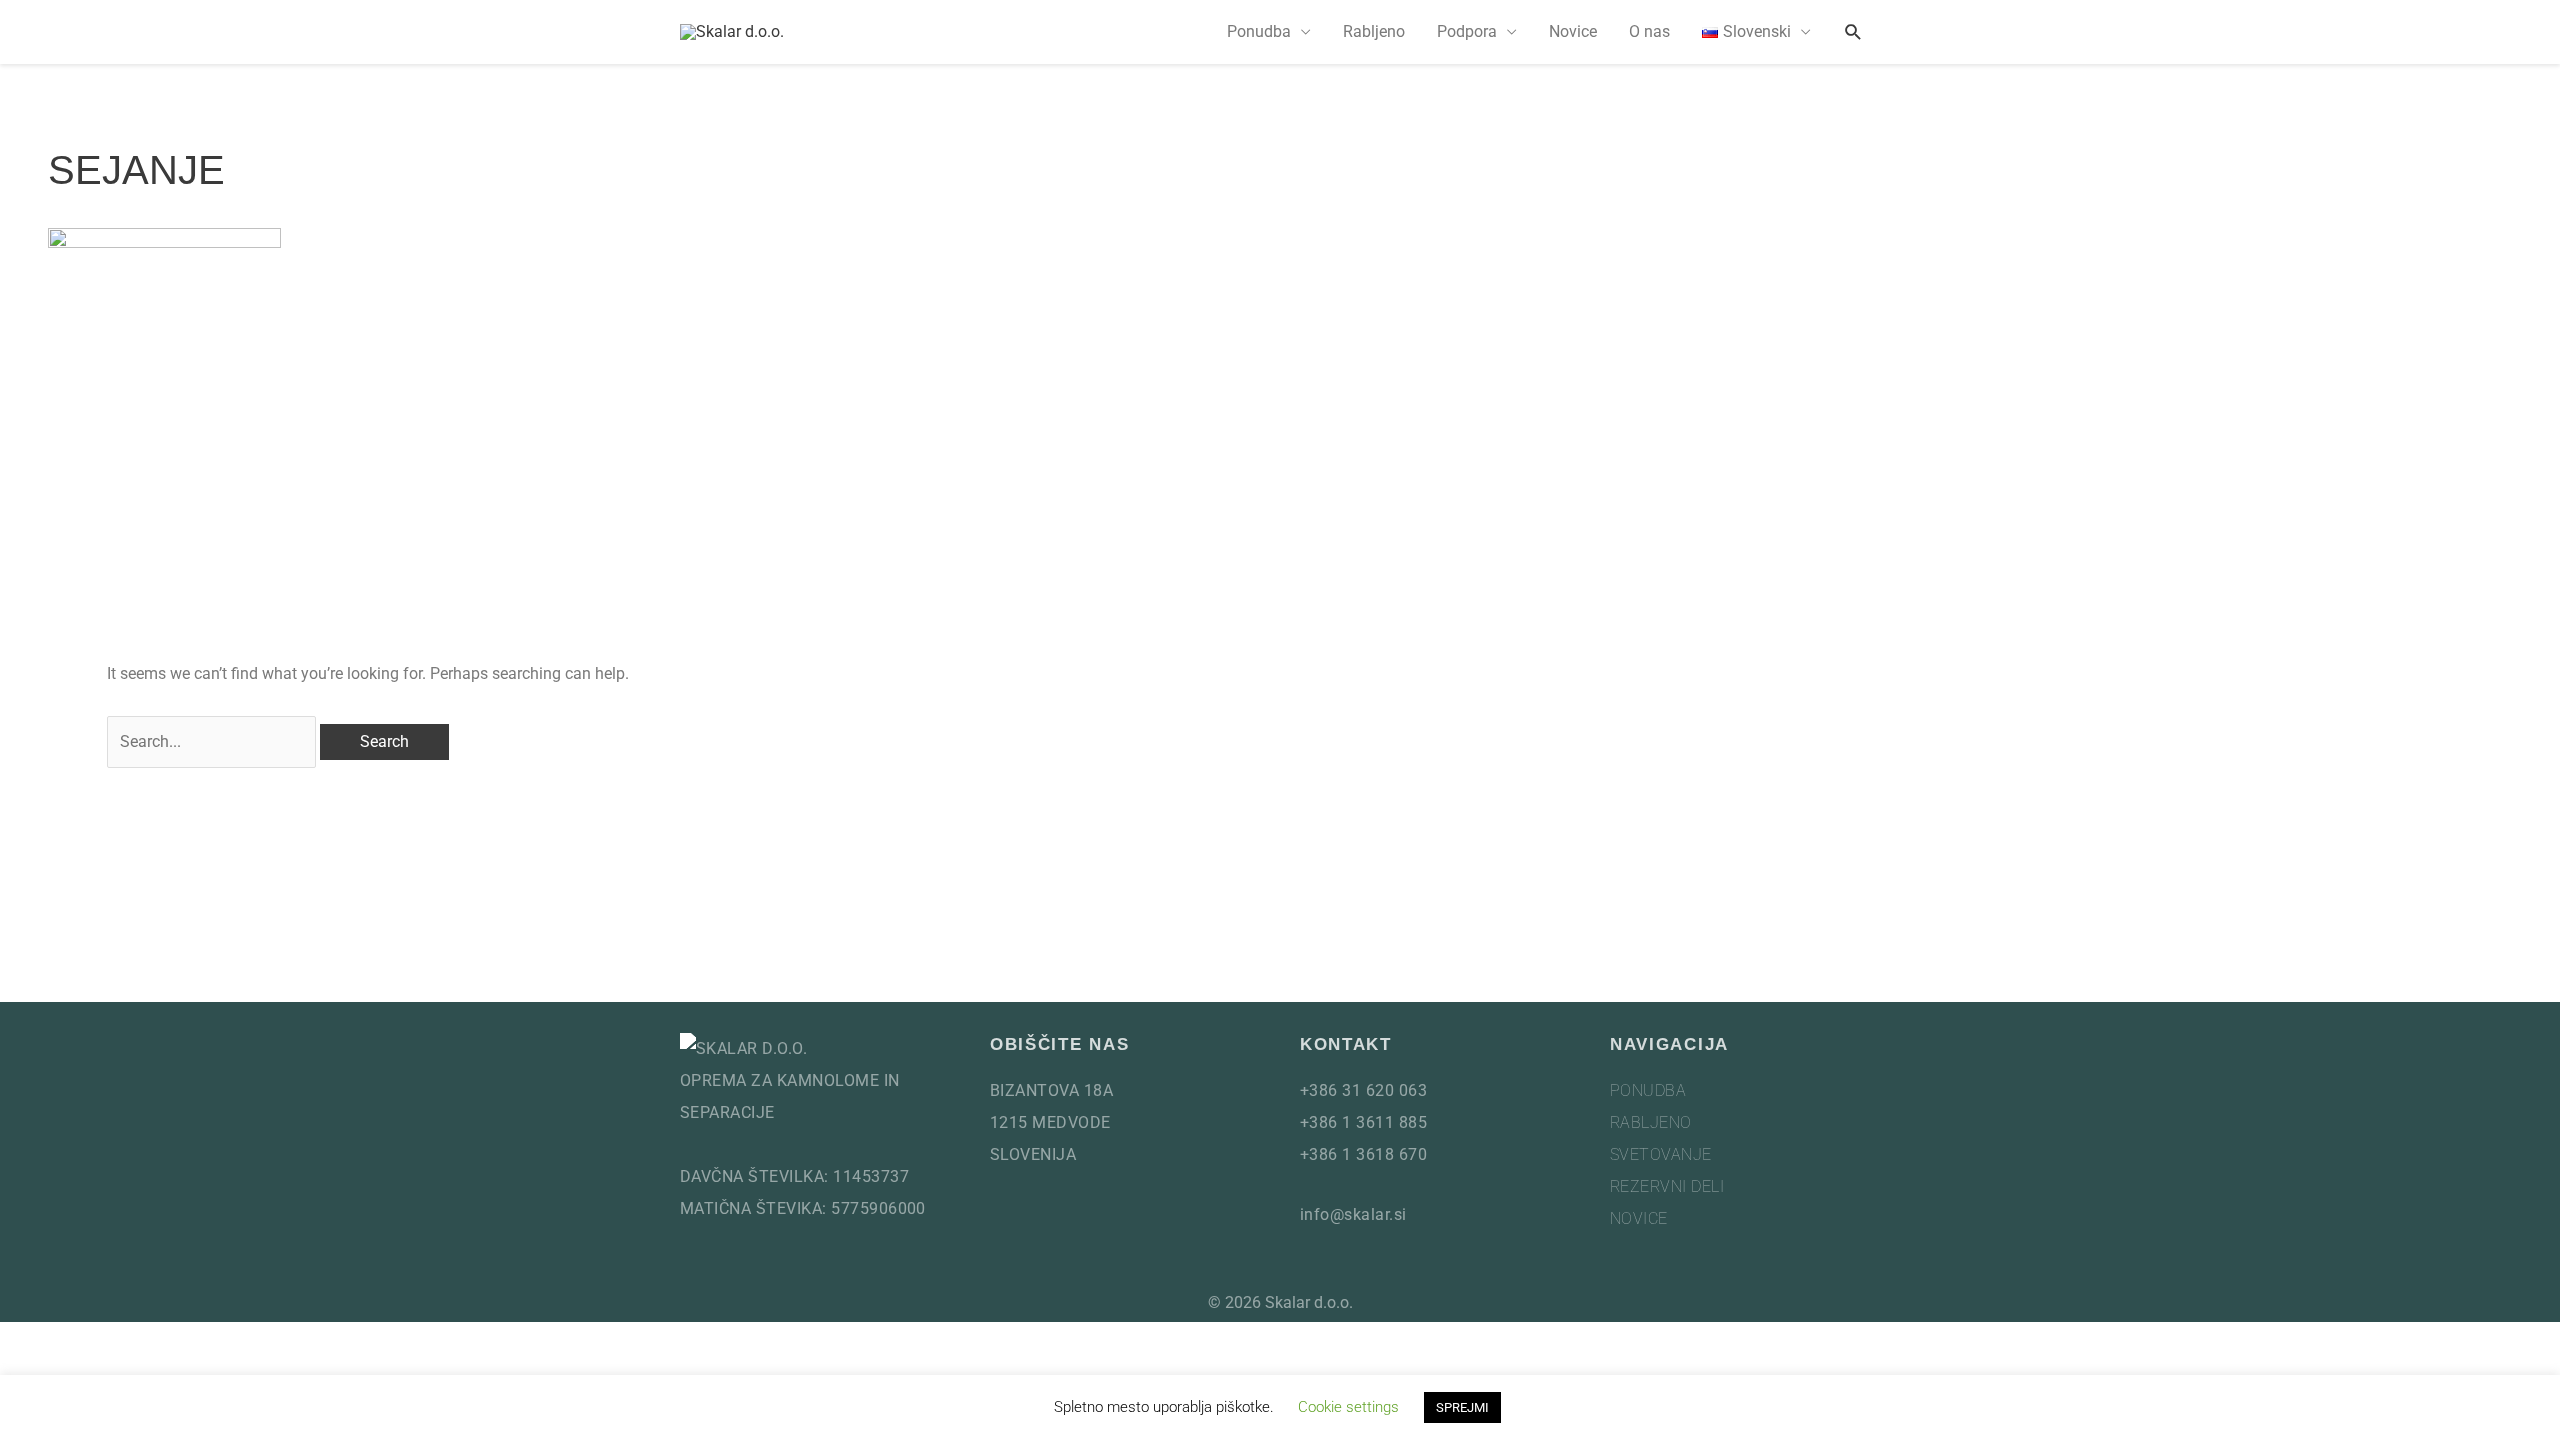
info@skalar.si (1353, 1214)
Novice (1573, 31)
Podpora (1467, 31)
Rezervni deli (1667, 1186)
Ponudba (1259, 31)
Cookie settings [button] (1348, 1407)
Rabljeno (1374, 31)
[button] (1853, 32)
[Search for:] (211, 742)
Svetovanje (1661, 1154)
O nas (1649, 31)
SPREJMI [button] (1462, 1407)
